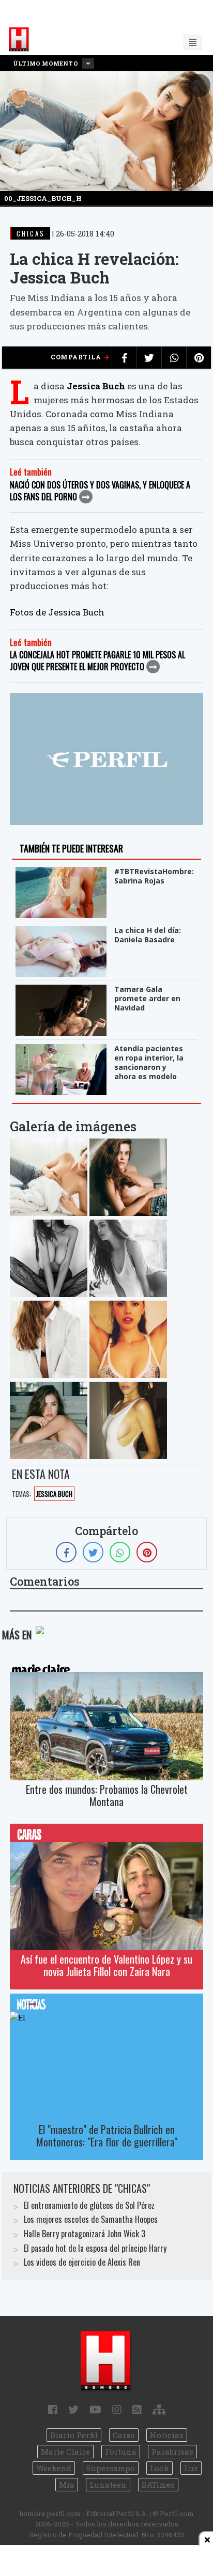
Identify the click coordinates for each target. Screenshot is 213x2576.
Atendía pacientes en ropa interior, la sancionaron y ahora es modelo (149, 1062)
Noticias (167, 2435)
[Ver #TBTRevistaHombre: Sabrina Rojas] (62, 874)
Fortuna (121, 2452)
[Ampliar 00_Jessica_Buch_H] (49, 1177)
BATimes (158, 2485)
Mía (67, 2485)
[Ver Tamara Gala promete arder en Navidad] (62, 992)
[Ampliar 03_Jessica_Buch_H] (128, 1258)
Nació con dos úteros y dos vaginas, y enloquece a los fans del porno (100, 491)
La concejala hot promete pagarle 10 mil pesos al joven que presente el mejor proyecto (97, 661)
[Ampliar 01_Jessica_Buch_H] (128, 1177)
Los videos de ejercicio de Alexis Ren (82, 2262)
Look (159, 2468)
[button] (199, 85)
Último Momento (46, 63)
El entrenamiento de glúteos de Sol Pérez (89, 2205)
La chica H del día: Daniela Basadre (148, 935)
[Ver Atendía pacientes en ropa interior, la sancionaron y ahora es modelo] (62, 1051)
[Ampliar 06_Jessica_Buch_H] (49, 1420)
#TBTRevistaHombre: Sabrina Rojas (154, 876)
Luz (191, 2468)
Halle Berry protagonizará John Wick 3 (85, 2234)
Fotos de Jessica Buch (57, 612)
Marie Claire (65, 2452)
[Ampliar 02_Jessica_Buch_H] (49, 1258)
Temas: (21, 1494)
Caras (124, 2435)
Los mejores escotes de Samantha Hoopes (91, 2219)
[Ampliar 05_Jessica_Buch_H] (128, 1339)
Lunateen (108, 2485)
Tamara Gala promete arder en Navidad (147, 998)
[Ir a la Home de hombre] (19, 40)
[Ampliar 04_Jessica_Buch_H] (49, 1339)
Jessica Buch (96, 386)
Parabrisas (172, 2452)
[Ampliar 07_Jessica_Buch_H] (128, 1420)
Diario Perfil (74, 2435)
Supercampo (111, 2468)
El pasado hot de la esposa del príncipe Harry (95, 2248)
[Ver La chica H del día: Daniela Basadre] (62, 933)
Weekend (54, 2468)
